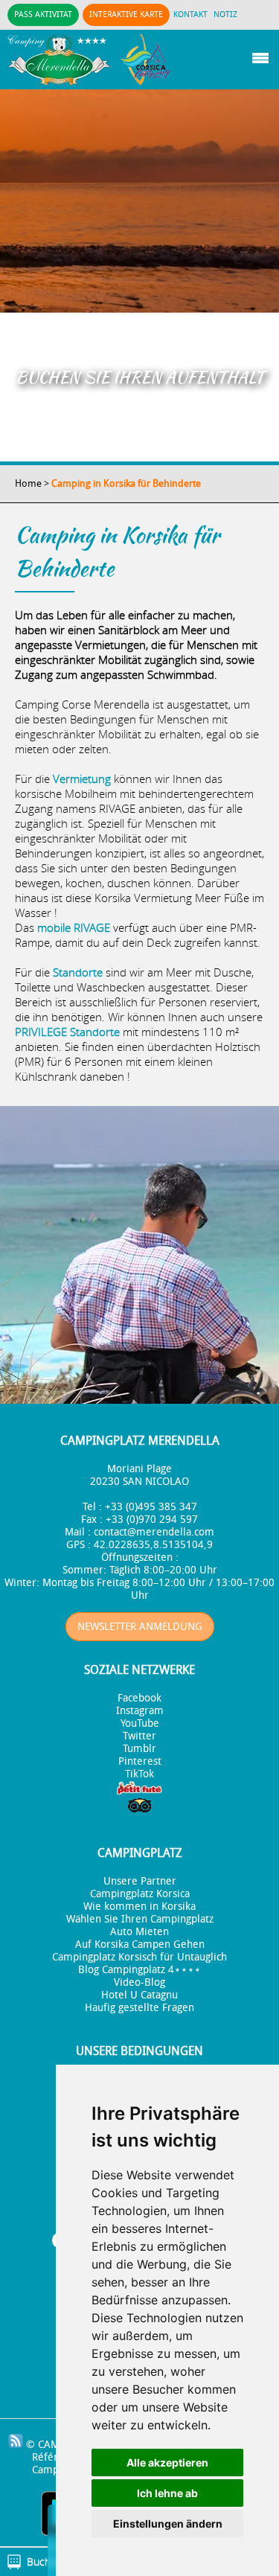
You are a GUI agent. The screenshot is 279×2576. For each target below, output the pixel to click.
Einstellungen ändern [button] (168, 2524)
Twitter (139, 1736)
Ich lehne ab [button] (167, 2493)
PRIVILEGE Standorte (69, 1032)
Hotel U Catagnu (139, 1995)
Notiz (225, 15)
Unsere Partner (140, 1881)
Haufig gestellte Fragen (139, 2008)
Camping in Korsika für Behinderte (126, 483)
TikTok (139, 1774)
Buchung (47, 2561)
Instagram (140, 1711)
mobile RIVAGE (74, 927)
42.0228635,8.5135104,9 (153, 1545)
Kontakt (190, 15)
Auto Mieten (139, 1932)
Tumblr (139, 1749)
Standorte (78, 972)
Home (28, 483)
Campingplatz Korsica (140, 1894)
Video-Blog (139, 1982)
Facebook (139, 1698)
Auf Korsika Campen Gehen (140, 1944)
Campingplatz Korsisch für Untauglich (139, 1957)
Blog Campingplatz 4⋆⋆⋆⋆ (139, 1970)
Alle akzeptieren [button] (167, 2462)
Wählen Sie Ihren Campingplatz (140, 1919)
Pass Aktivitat (43, 15)
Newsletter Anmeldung (140, 1627)
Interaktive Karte (126, 15)
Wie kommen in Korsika (139, 1907)
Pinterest (140, 1761)
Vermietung (82, 779)
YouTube (140, 1723)
